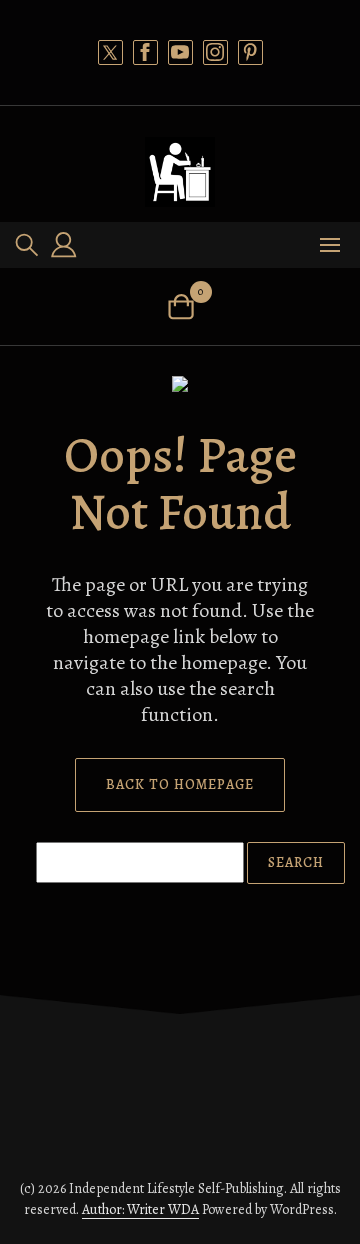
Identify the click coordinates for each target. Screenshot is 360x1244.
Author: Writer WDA (140, 1209)
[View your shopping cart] (180, 306)
